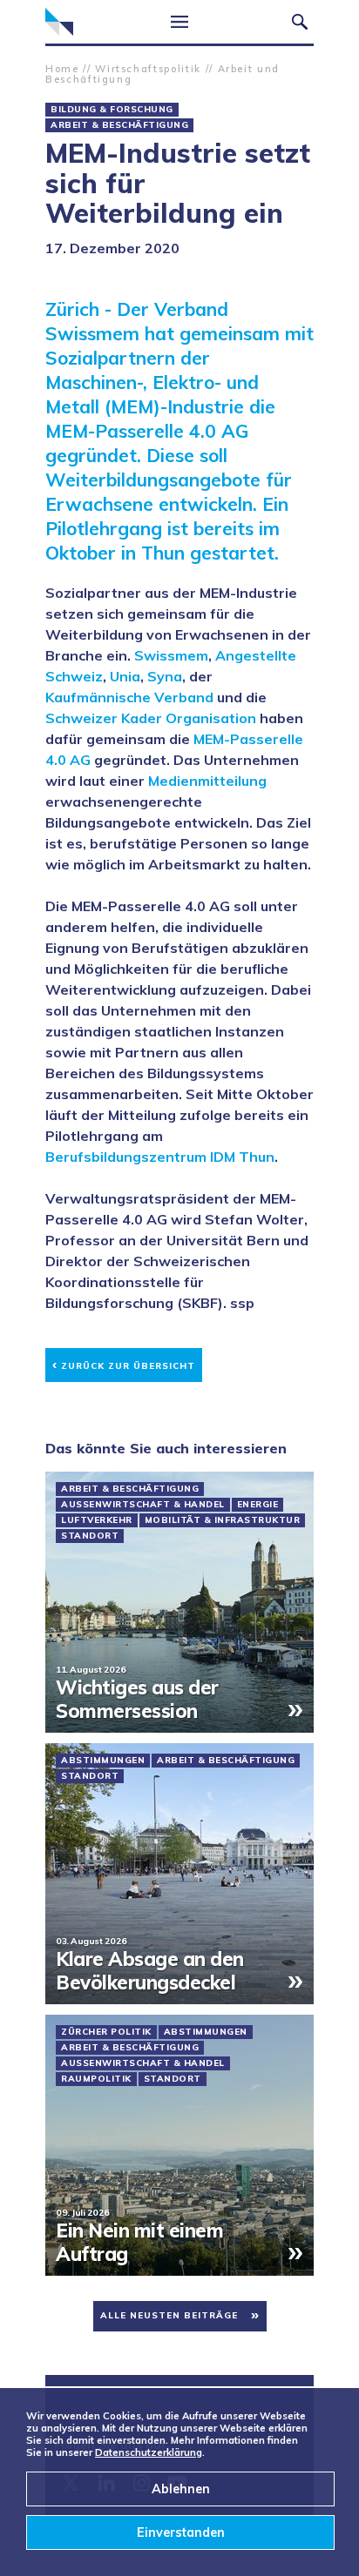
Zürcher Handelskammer (59, 22)
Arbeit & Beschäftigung (119, 125)
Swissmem (171, 655)
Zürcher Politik (106, 2032)
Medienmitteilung (207, 781)
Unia (125, 676)
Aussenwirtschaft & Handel (143, 1505)
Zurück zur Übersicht (124, 1363)
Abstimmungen (103, 1761)
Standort (90, 1536)
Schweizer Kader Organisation (151, 718)
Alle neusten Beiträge (169, 2315)
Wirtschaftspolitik (148, 69)
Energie (258, 1505)
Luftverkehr (97, 1520)
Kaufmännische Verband (129, 697)
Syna (165, 676)
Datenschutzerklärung (149, 2452)
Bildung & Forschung (112, 110)
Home (62, 69)
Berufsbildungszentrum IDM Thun (160, 1157)
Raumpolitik (96, 2079)
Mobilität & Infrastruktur (223, 1520)
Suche (300, 22)
